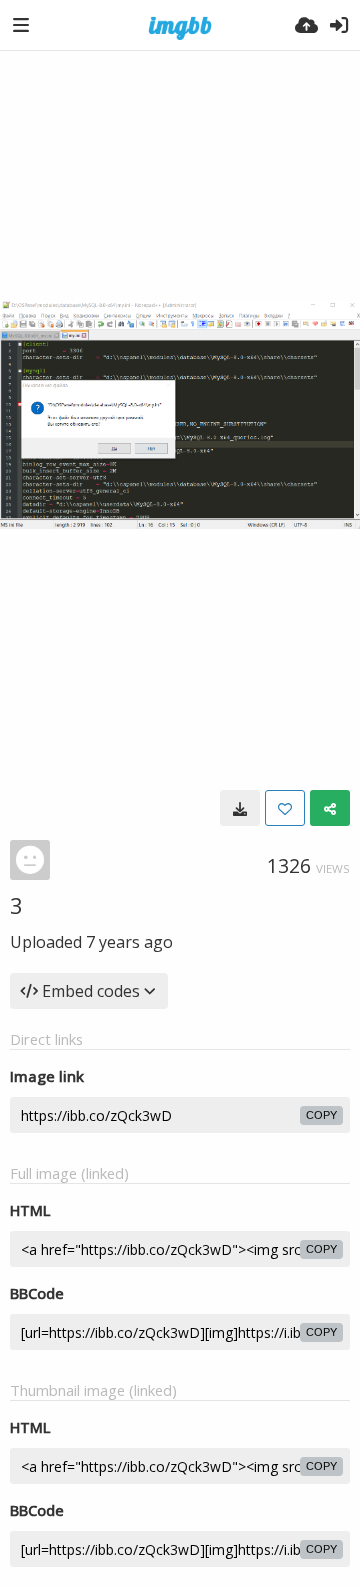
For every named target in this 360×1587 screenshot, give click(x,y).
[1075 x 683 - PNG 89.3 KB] (240, 808)
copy (321, 1115)
